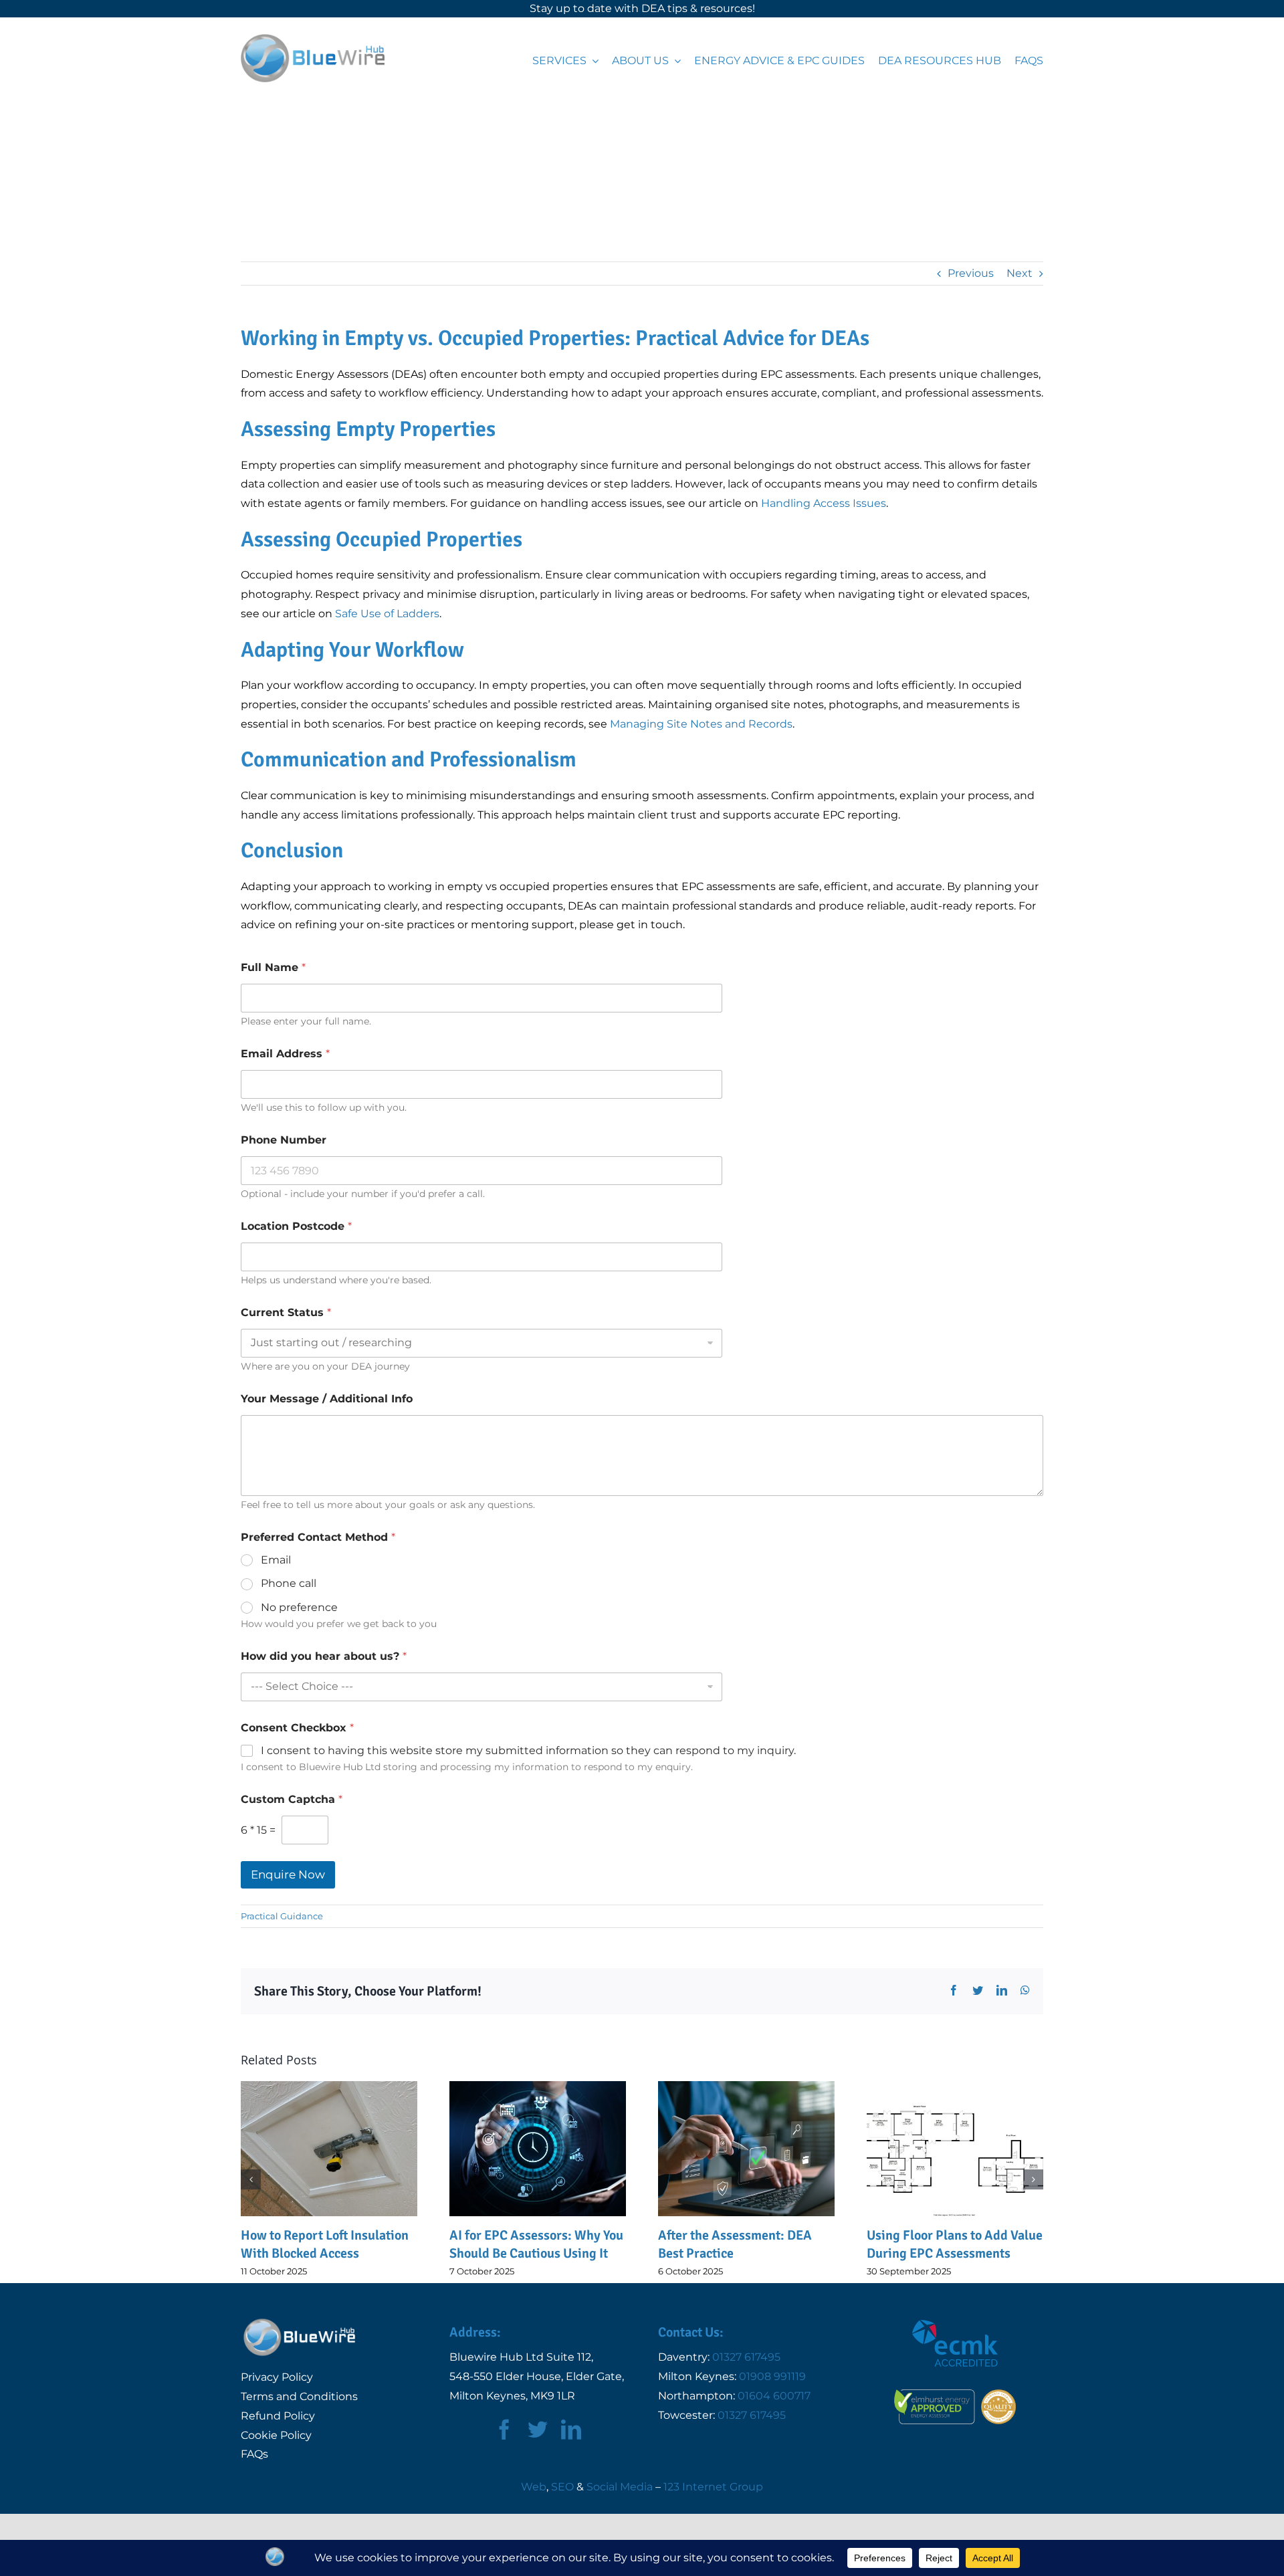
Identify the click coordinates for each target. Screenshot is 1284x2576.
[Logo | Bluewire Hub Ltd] (313, 39)
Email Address (285, 1054)
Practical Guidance (282, 1916)
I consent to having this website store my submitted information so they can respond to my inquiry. (528, 1750)
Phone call (289, 1583)
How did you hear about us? (324, 1656)
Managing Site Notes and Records (701, 724)
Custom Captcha (292, 1799)
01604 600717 (774, 2396)
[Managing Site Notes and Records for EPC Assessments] (955, 2148)
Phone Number (284, 1140)
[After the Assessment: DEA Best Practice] (538, 2148)
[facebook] (504, 2430)
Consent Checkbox (297, 1728)
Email (276, 1560)
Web (534, 2487)
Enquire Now (288, 1874)
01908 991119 (772, 2376)
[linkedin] (571, 2430)
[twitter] (538, 2430)
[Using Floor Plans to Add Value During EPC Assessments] (746, 2148)
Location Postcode (296, 1226)
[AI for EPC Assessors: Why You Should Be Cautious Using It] (329, 2148)
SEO (562, 2487)
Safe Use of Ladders (387, 614)
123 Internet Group (713, 2487)
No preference (299, 1607)
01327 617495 (746, 2357)
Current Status (286, 1312)
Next (1020, 273)
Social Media (620, 2487)
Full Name (273, 967)
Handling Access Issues (824, 503)
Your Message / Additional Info (327, 1399)
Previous (971, 273)
